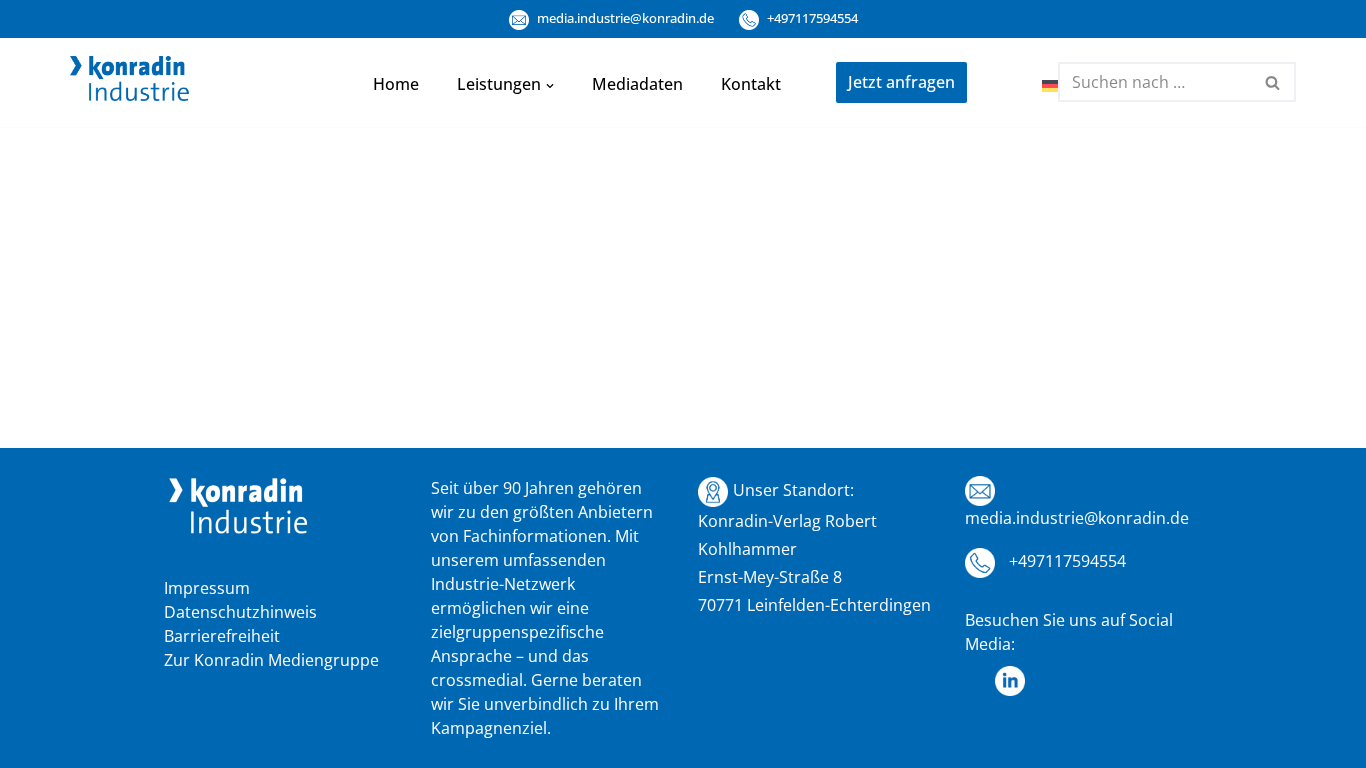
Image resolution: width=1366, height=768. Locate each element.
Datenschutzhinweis (240, 612)
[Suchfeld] (1273, 82)
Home (396, 84)
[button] (550, 84)
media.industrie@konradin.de (624, 18)
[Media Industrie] (130, 83)
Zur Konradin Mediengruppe (271, 660)
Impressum (207, 588)
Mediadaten (637, 84)
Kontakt (751, 84)
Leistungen (499, 84)
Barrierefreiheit (222, 636)
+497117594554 (811, 18)
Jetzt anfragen (901, 82)
